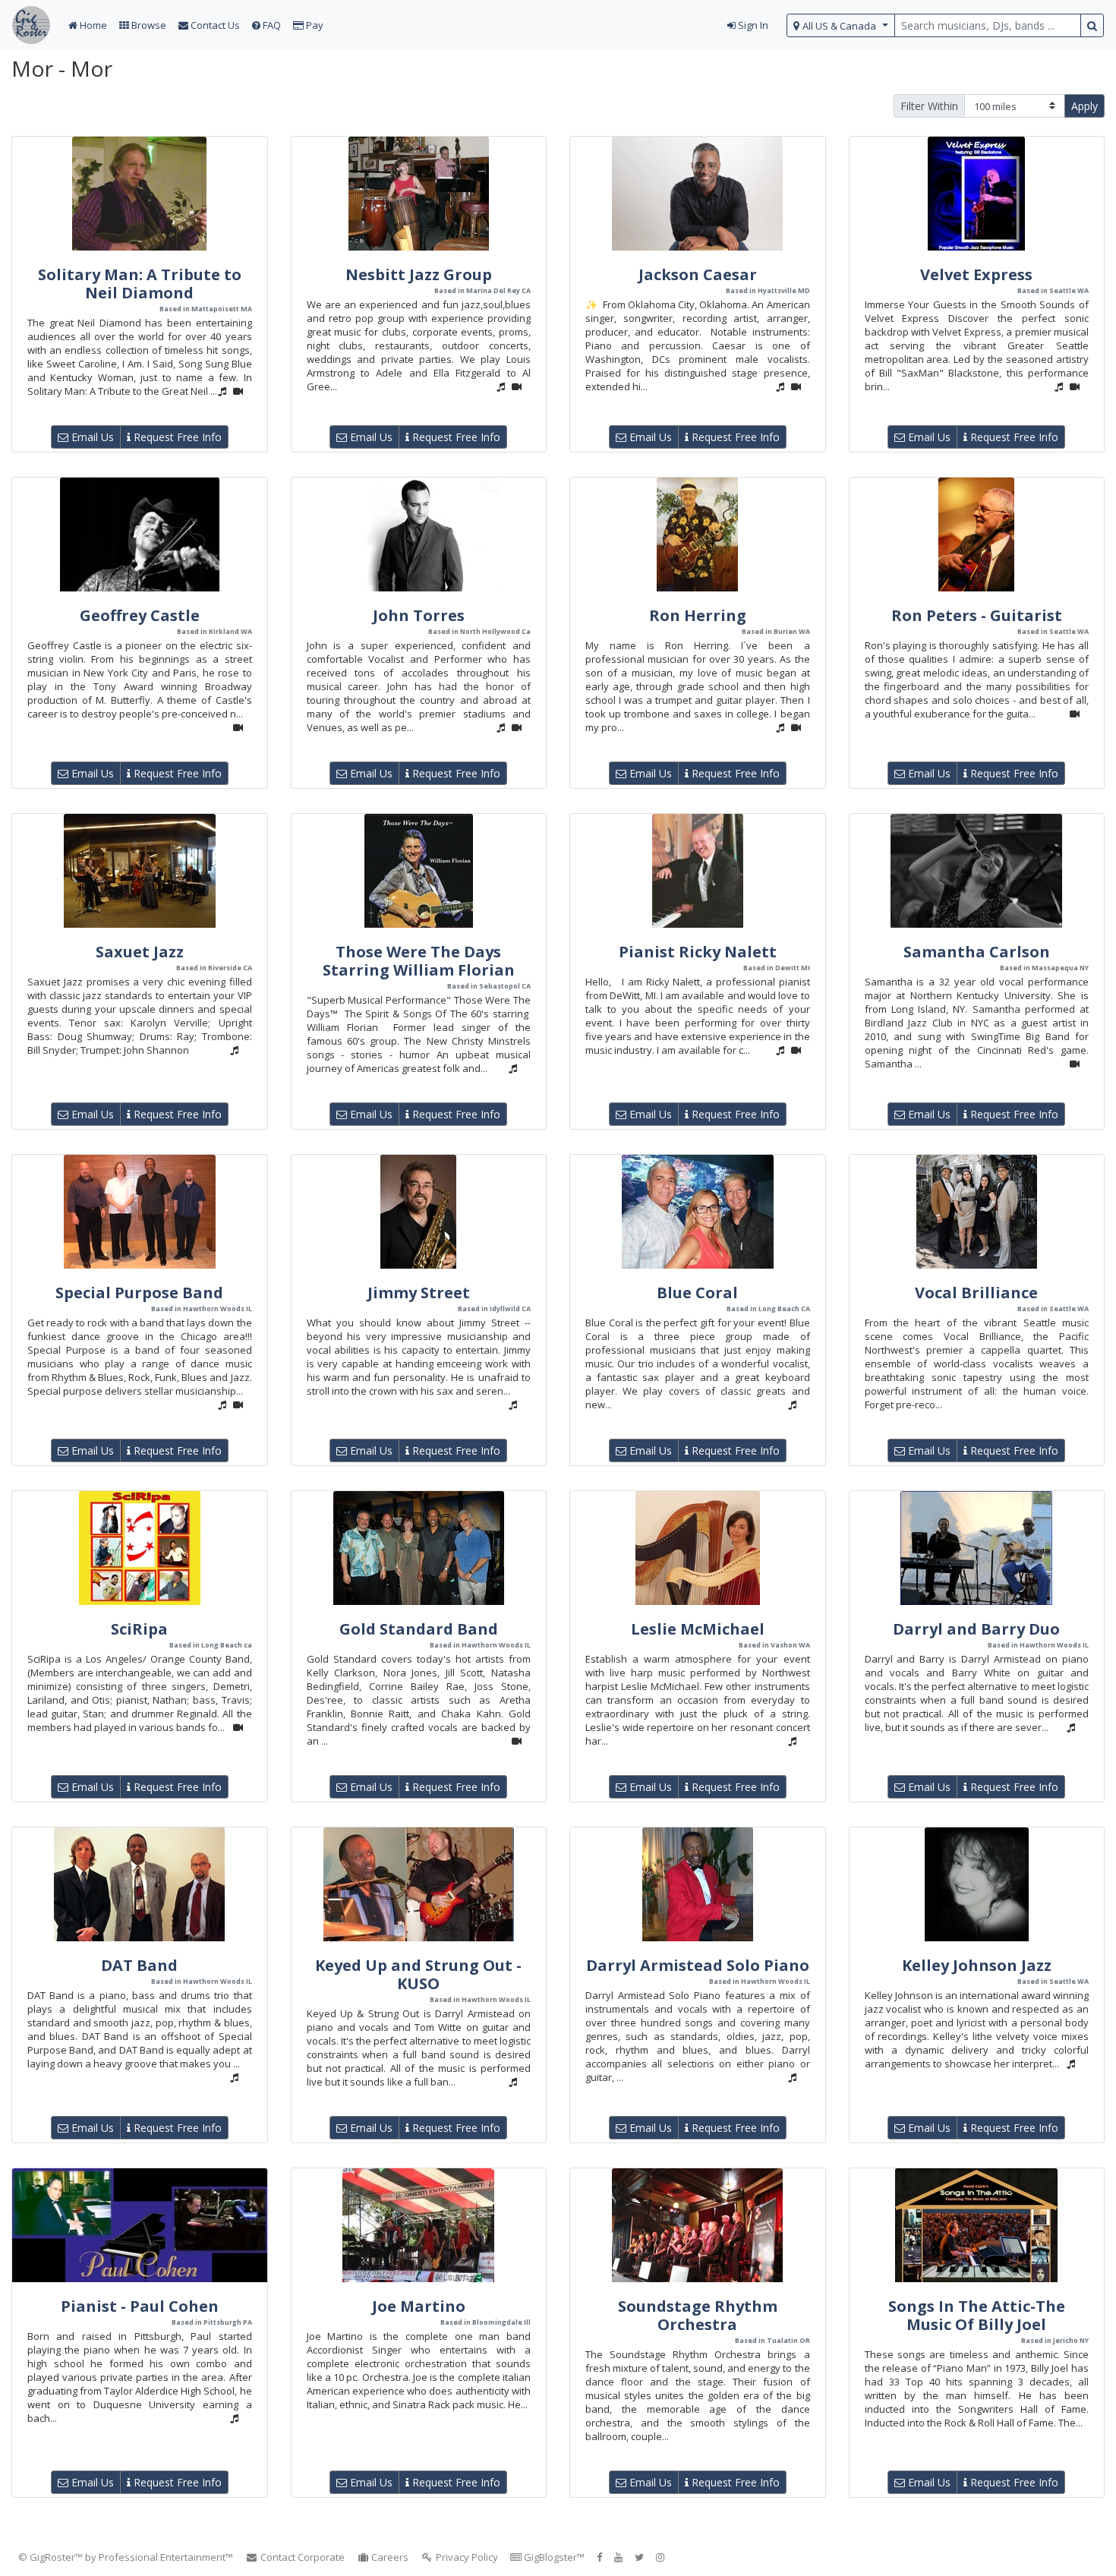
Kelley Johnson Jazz (977, 1965)
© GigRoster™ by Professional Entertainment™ (126, 2557)
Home (92, 25)
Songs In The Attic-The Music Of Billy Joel (977, 2315)
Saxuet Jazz (140, 952)
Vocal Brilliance (976, 1293)
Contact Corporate (301, 2557)
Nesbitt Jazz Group (419, 274)
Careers (389, 2557)
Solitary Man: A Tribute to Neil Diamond (140, 284)
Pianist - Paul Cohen (140, 2306)
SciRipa (139, 1629)
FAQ (271, 25)
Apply (1084, 106)
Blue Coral (697, 1293)
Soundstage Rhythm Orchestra (698, 2315)
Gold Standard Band (419, 1629)
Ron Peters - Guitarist (977, 615)
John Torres (419, 615)
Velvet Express (976, 274)
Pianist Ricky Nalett (698, 952)
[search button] (1092, 25)
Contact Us (214, 25)
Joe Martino (419, 2306)
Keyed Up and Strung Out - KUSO (418, 1974)
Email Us (91, 437)
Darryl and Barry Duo (976, 1629)
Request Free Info (176, 437)
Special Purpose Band (139, 1293)
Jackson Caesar (698, 274)
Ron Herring (698, 615)
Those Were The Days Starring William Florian (419, 961)
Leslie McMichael (698, 1629)
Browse (148, 25)
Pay (314, 25)
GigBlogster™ (553, 2557)
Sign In (752, 25)
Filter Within (929, 106)
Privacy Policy (466, 2557)
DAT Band (139, 1965)
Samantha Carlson (977, 952)
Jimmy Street (419, 1293)
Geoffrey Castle (140, 615)
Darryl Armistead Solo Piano (698, 1965)
